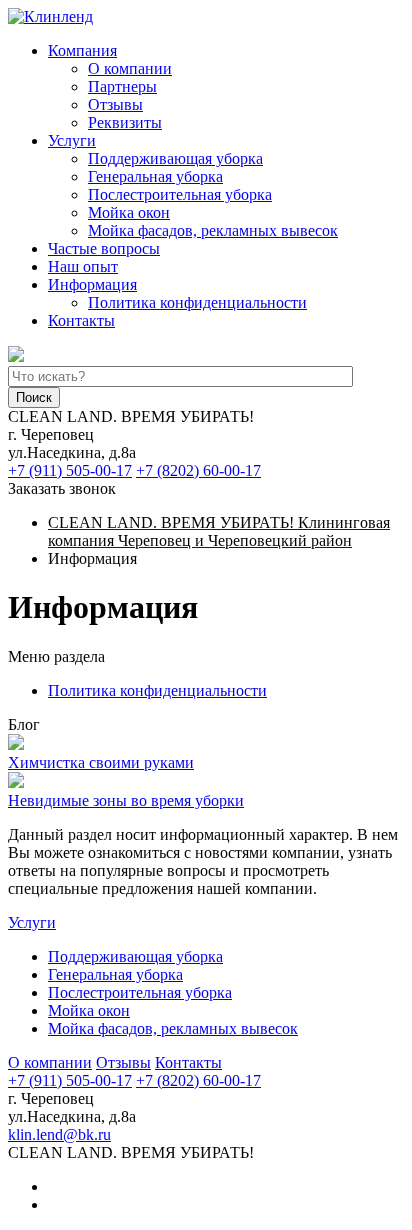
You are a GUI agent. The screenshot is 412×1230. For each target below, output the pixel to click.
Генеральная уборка (155, 176)
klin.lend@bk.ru (59, 1134)
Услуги (72, 140)
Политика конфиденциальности (197, 302)
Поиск (34, 397)
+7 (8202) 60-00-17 (198, 470)
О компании (130, 68)
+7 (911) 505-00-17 (70, 470)
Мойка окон (129, 212)
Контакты (81, 320)
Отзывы (115, 104)
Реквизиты (125, 122)
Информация (92, 284)
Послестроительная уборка (180, 194)
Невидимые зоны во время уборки (126, 800)
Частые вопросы (104, 248)
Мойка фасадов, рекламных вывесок (213, 230)
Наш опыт (83, 266)
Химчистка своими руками (101, 762)
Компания (82, 50)
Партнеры (122, 86)
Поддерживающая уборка (175, 158)
